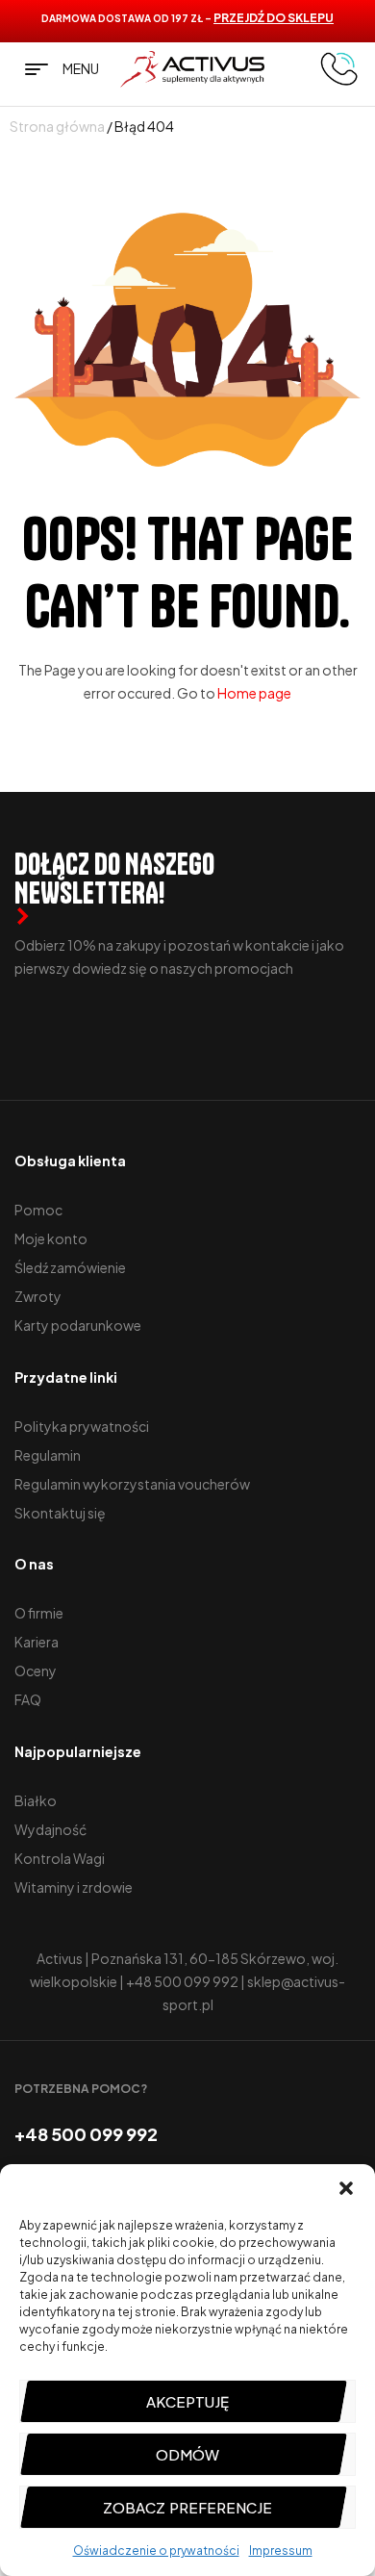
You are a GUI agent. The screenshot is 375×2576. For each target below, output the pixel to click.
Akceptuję (187, 2401)
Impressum (281, 2550)
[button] (346, 2188)
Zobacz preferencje (187, 2507)
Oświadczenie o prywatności (156, 2550)
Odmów (187, 2454)
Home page (254, 693)
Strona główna (57, 126)
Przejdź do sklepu (274, 18)
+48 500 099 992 (182, 1981)
